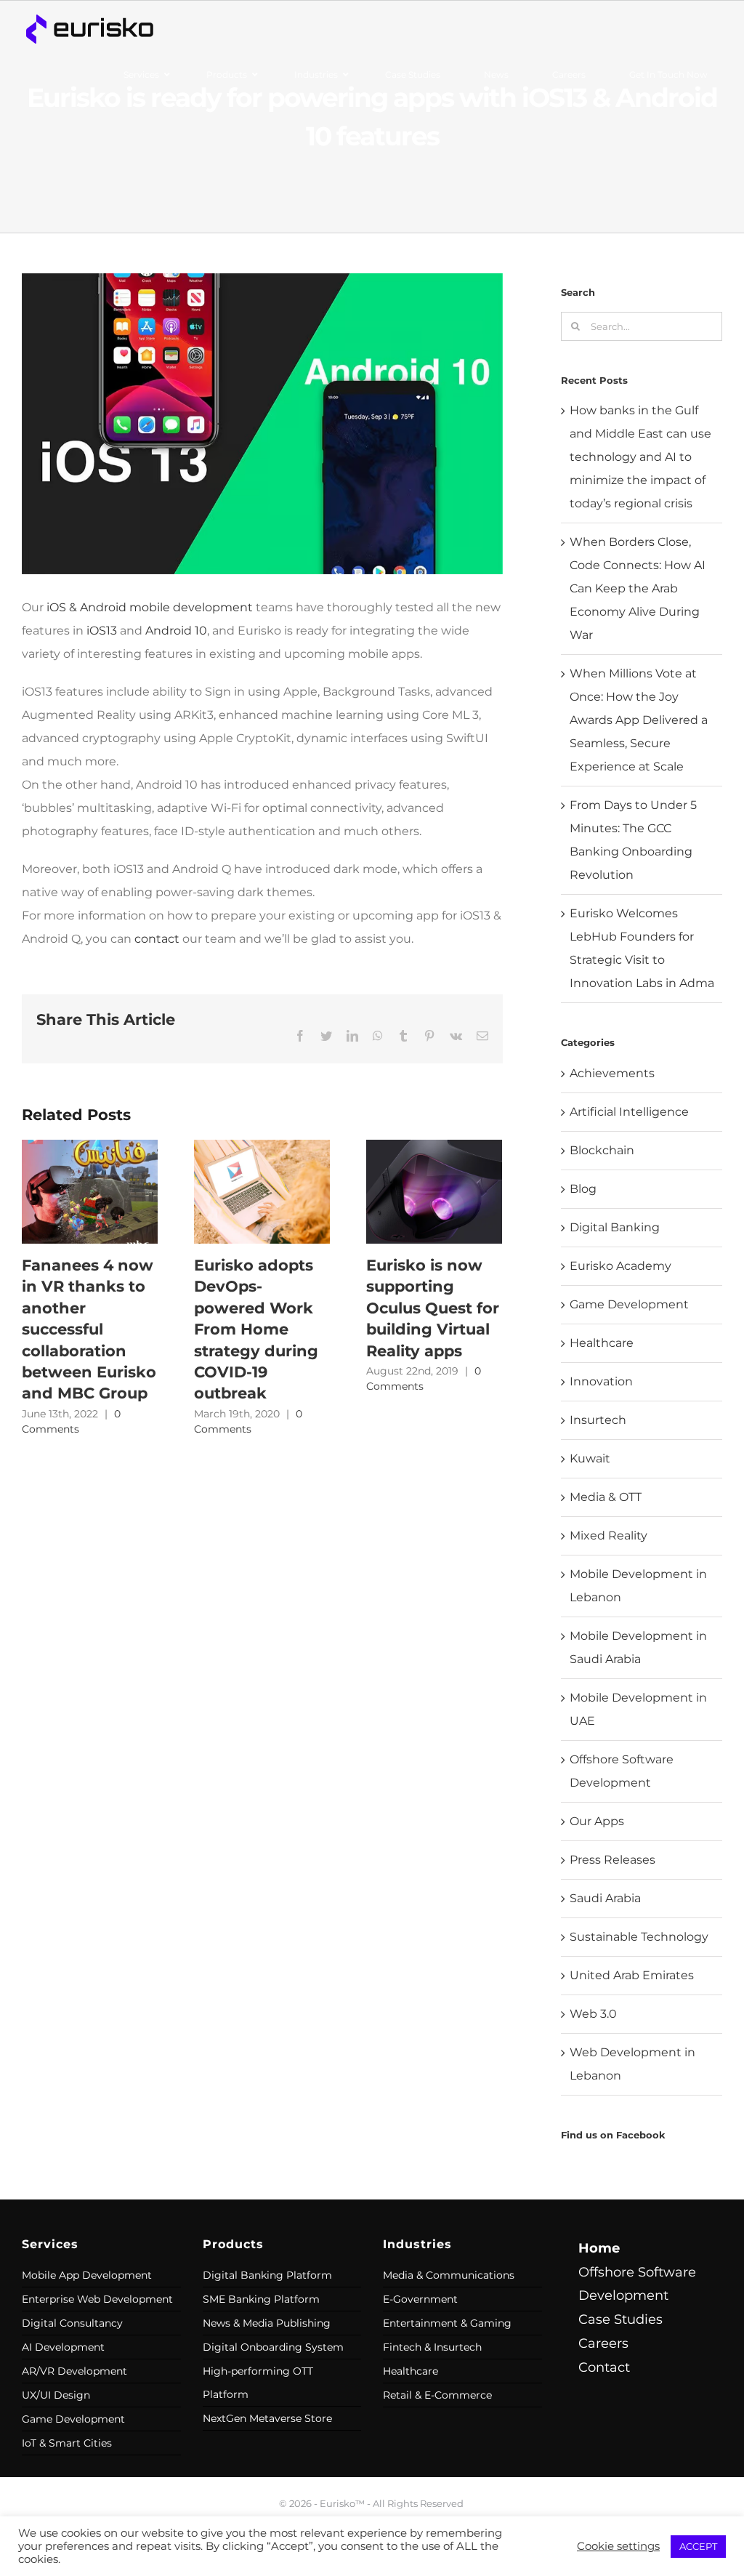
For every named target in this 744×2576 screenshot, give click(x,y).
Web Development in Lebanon (632, 2064)
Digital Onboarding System (273, 2347)
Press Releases (612, 1860)
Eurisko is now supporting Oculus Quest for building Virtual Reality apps (433, 1308)
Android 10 (176, 631)
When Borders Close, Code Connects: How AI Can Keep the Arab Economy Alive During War (638, 588)
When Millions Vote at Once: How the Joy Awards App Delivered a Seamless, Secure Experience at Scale (639, 720)
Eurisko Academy (620, 1266)
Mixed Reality (608, 1535)
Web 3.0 (593, 2014)
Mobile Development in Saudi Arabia (638, 1647)
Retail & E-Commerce (437, 2395)
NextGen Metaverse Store (267, 2418)
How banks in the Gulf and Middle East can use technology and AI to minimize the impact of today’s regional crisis (640, 457)
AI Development (63, 2347)
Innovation (601, 1381)
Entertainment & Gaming (447, 2323)
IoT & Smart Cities (67, 2443)
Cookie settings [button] (618, 2546)
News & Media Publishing (267, 2323)
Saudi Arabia (605, 1898)
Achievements (612, 1073)
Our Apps (597, 1821)
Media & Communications (449, 2275)
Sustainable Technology (639, 1937)
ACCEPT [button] (698, 2546)
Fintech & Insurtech (432, 2347)
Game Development (629, 1304)
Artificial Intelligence (629, 1112)
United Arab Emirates (632, 1975)
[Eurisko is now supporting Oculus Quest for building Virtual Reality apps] (434, 1191)
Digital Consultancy (72, 2323)
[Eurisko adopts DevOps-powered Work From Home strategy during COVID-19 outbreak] (262, 1191)
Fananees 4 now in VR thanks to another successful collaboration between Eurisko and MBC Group (89, 1329)
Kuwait (590, 1458)
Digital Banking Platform (267, 2275)
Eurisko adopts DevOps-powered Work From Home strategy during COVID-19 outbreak (256, 1329)
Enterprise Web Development (97, 2299)
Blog (583, 1189)
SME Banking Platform (261, 2299)
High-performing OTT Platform (258, 2383)
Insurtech (598, 1420)
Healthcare (602, 1343)
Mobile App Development (87, 2275)
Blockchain (602, 1150)
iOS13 (102, 631)
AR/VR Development (74, 2371)
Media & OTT (606, 1497)
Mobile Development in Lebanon (638, 1586)
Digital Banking (615, 1227)
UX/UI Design (56, 2395)
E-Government (420, 2299)
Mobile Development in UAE (638, 1709)
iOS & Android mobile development (150, 607)
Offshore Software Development (622, 1771)
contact (157, 939)
